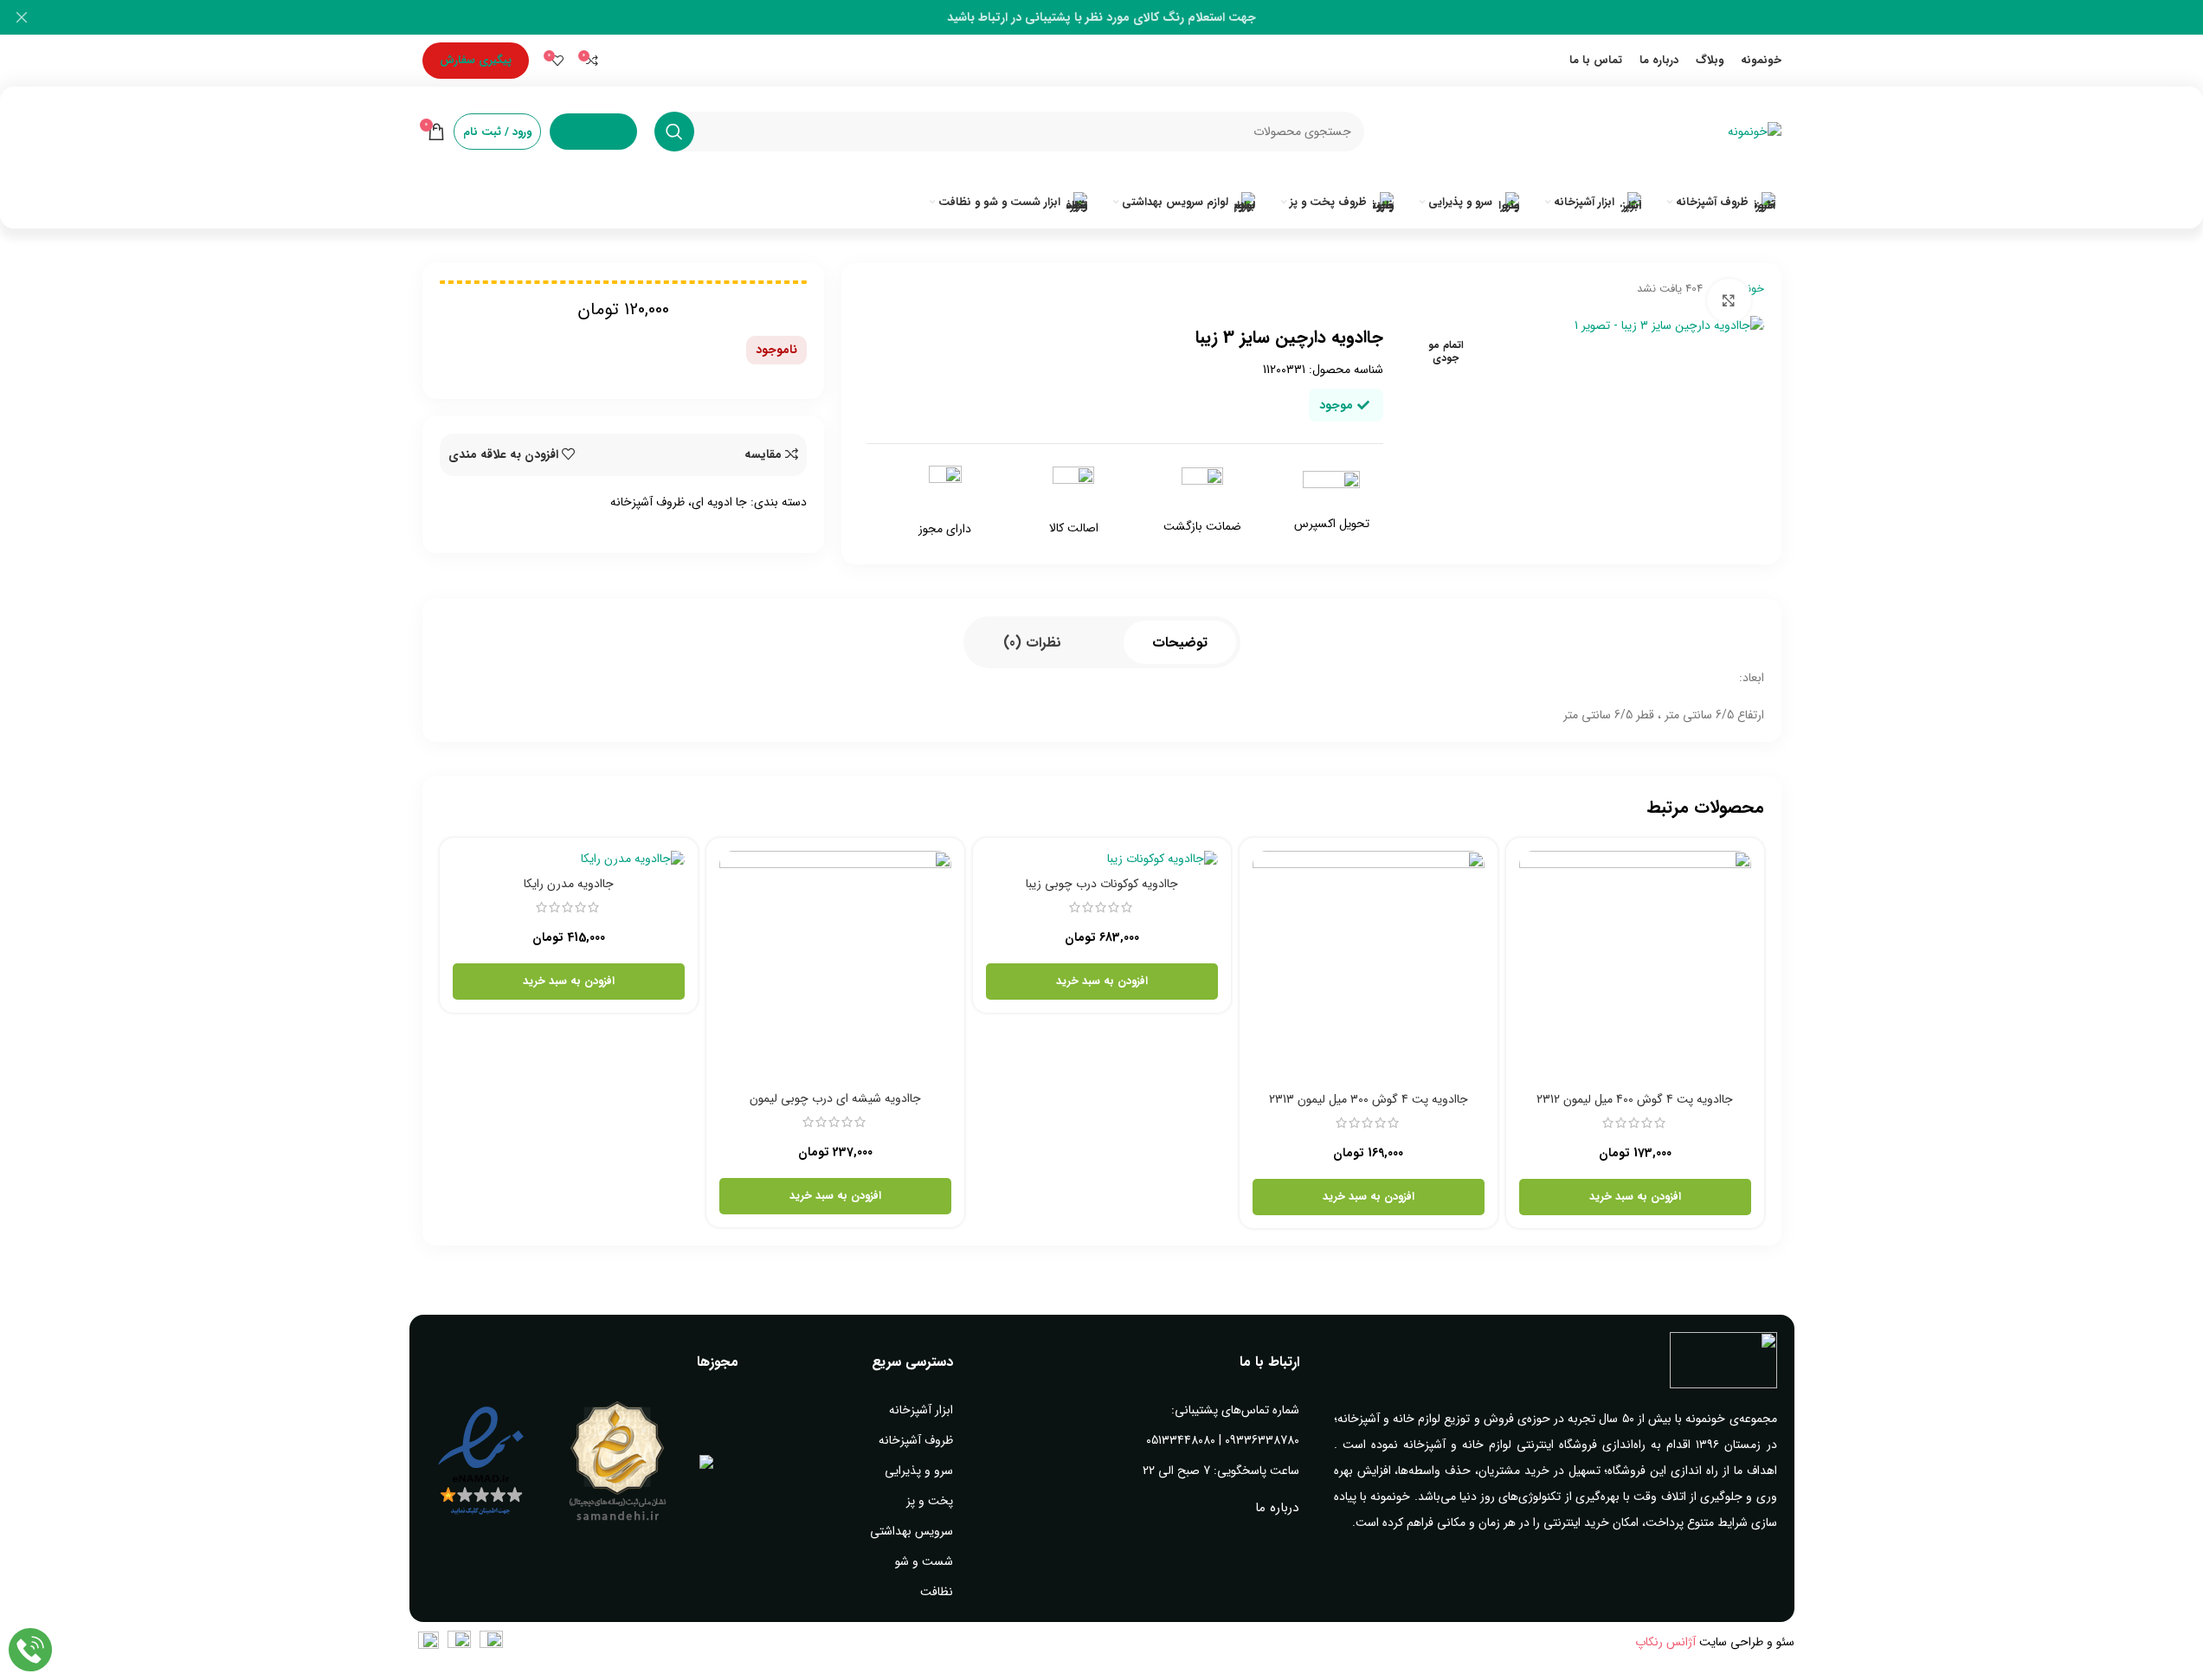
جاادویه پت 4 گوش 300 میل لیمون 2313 (1369, 1099)
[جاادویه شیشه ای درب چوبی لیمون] (835, 967)
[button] (1635, 1197)
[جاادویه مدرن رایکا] (569, 859)
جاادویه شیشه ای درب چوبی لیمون (835, 1098)
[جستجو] (674, 132)
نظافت (937, 1592)
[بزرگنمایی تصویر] (1729, 300)
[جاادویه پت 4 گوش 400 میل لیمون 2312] (1635, 967)
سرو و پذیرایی (919, 1471)
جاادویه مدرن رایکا (569, 884)
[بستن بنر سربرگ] (22, 17)
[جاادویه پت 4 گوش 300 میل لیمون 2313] (1369, 967)
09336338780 (1262, 1440)
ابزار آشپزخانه (921, 1410)
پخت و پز (930, 1501)
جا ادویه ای (719, 502)
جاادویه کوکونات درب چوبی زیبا (1102, 884)
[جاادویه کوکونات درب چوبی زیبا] (1102, 859)
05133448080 (1181, 1440)
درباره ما (1277, 1508)
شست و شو (924, 1561)
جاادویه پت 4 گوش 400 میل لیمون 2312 (1635, 1099)
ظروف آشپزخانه (647, 502)
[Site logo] (1755, 131)
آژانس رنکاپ (1665, 1642)
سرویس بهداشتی (911, 1531)
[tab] (1180, 642)
